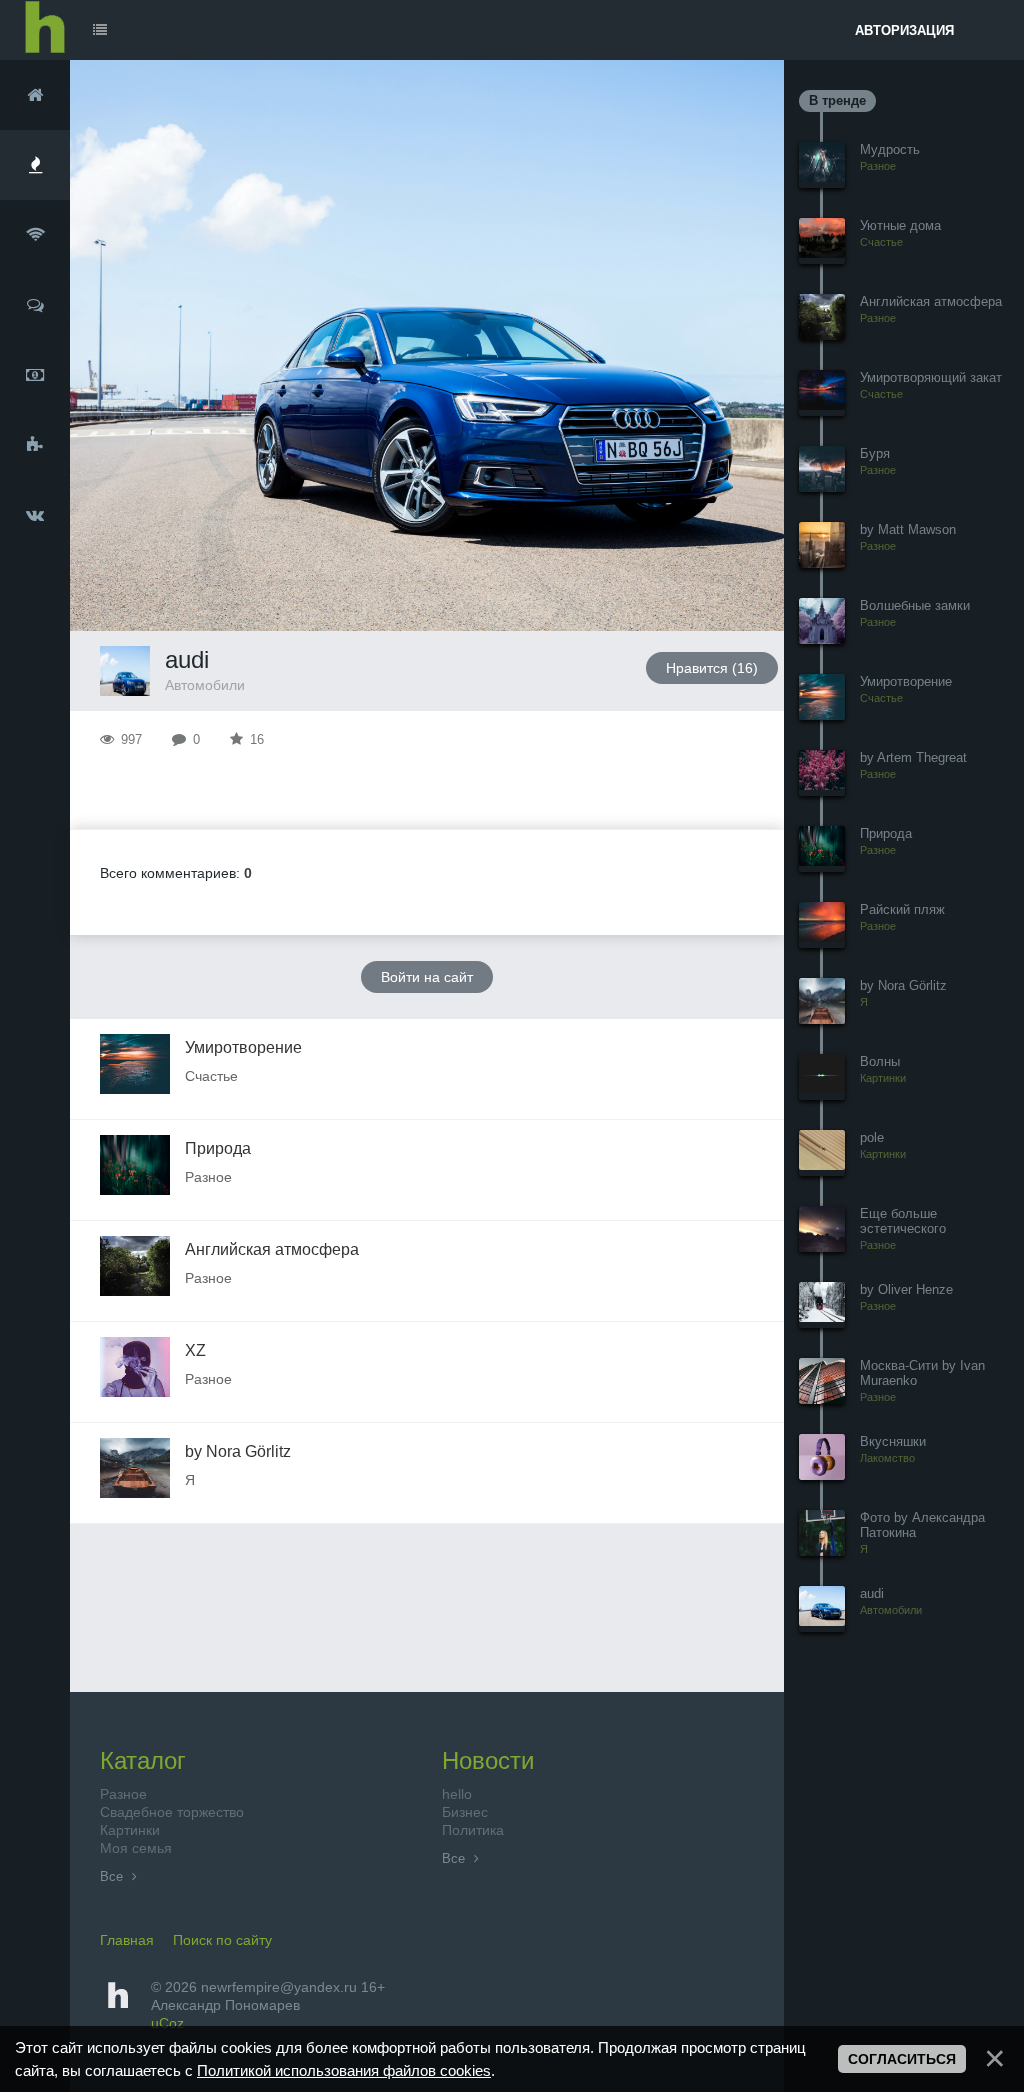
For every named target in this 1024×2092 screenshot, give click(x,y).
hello (457, 1794)
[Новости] (35, 235)
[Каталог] (35, 165)
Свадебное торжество (172, 1812)
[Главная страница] (35, 95)
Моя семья (136, 1848)
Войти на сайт (427, 977)
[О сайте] (35, 445)
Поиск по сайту (222, 1940)
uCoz (167, 2023)
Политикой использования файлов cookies (344, 2070)
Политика (473, 1830)
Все (113, 1876)
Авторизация (904, 30)
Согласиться (902, 2059)
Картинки (130, 1830)
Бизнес (465, 1812)
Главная (127, 1940)
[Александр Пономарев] (35, 515)
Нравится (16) (712, 668)
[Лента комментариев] (35, 305)
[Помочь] (35, 375)
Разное (123, 1794)
